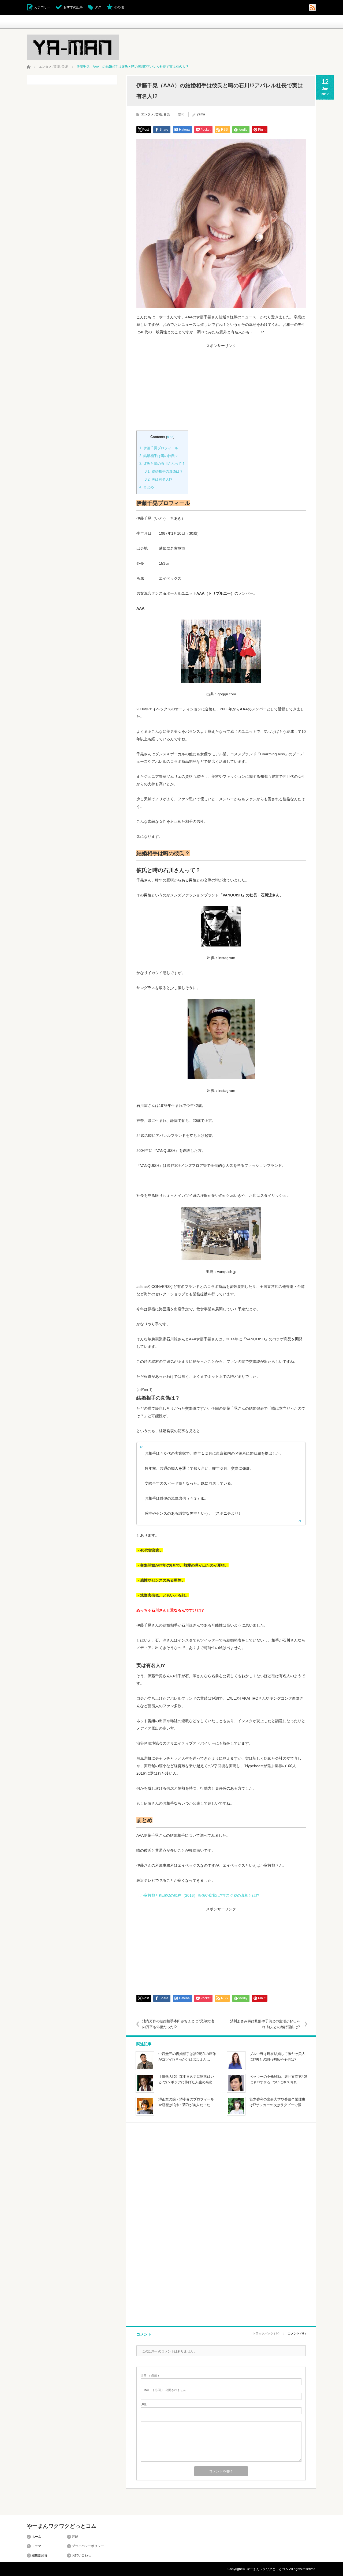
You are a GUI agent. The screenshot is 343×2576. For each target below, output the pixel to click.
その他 (119, 7)
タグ (98, 7)
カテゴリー (42, 7)
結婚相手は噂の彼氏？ (159, 456)
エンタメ (147, 114)
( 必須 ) (150, 2376)
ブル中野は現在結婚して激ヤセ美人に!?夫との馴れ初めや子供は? (277, 2057)
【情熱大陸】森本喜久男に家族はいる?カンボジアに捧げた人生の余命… (187, 2079)
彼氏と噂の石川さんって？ (162, 464)
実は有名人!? (158, 479)
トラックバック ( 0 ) (266, 2334)
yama (201, 114)
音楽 (167, 114)
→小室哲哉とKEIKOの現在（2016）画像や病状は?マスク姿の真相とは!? (198, 1895)
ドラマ (36, 2546)
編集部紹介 (40, 2555)
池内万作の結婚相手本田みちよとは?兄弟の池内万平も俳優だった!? (178, 2024)
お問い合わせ (81, 2555)
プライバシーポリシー (88, 2546)
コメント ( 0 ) (297, 2334)
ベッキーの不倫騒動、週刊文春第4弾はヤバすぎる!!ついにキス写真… (278, 2079)
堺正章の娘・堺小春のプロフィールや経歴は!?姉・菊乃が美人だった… (186, 2102)
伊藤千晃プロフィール (159, 448)
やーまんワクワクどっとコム (62, 2526)
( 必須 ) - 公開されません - (164, 2390)
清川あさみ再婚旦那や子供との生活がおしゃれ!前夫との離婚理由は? (265, 2024)
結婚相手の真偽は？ (164, 471)
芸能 (159, 114)
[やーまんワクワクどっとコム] (73, 47)
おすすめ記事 (73, 7)
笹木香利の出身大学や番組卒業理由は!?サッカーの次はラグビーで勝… (277, 2102)
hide (170, 437)
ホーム (36, 2537)
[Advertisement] (221, 385)
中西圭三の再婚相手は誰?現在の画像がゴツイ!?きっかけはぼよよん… (187, 2057)
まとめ (147, 487)
